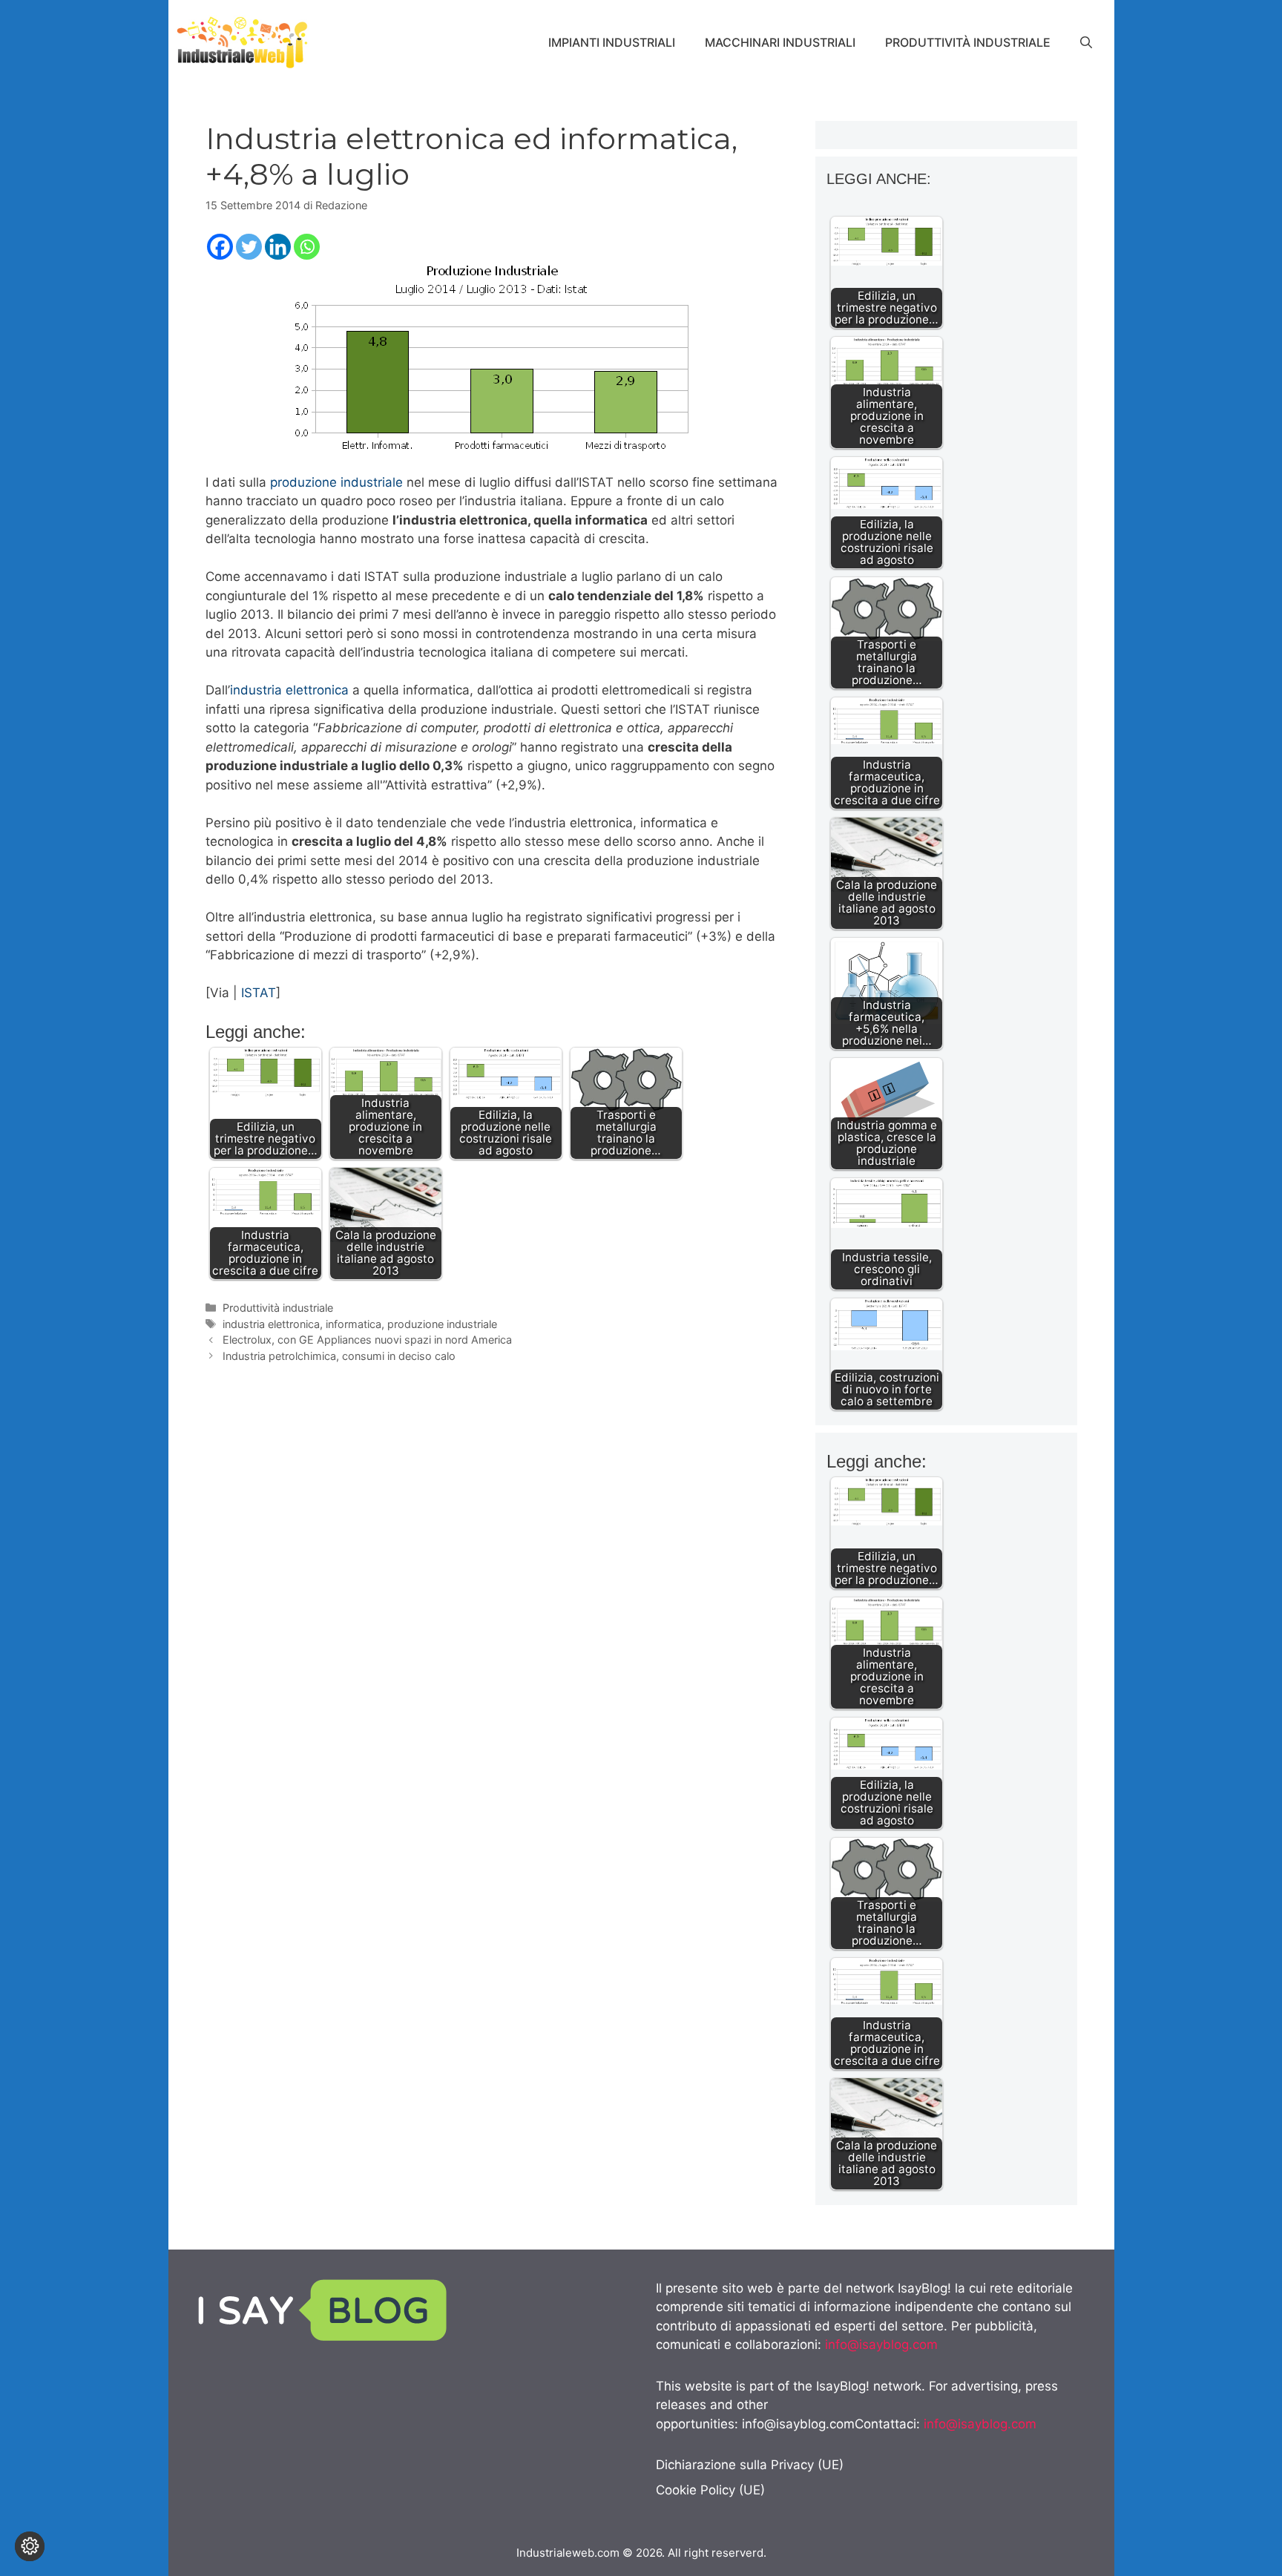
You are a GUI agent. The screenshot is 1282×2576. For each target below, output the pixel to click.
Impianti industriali (612, 42)
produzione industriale (336, 482)
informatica (354, 1324)
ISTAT (259, 993)
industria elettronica (289, 690)
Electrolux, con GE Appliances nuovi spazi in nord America (367, 1340)
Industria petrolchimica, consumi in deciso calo (339, 1356)
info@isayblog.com (881, 2345)
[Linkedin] (278, 247)
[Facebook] (220, 247)
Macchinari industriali (780, 42)
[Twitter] (249, 247)
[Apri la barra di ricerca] (1086, 42)
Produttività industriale (968, 42)
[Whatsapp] (307, 247)
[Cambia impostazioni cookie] (30, 2546)
